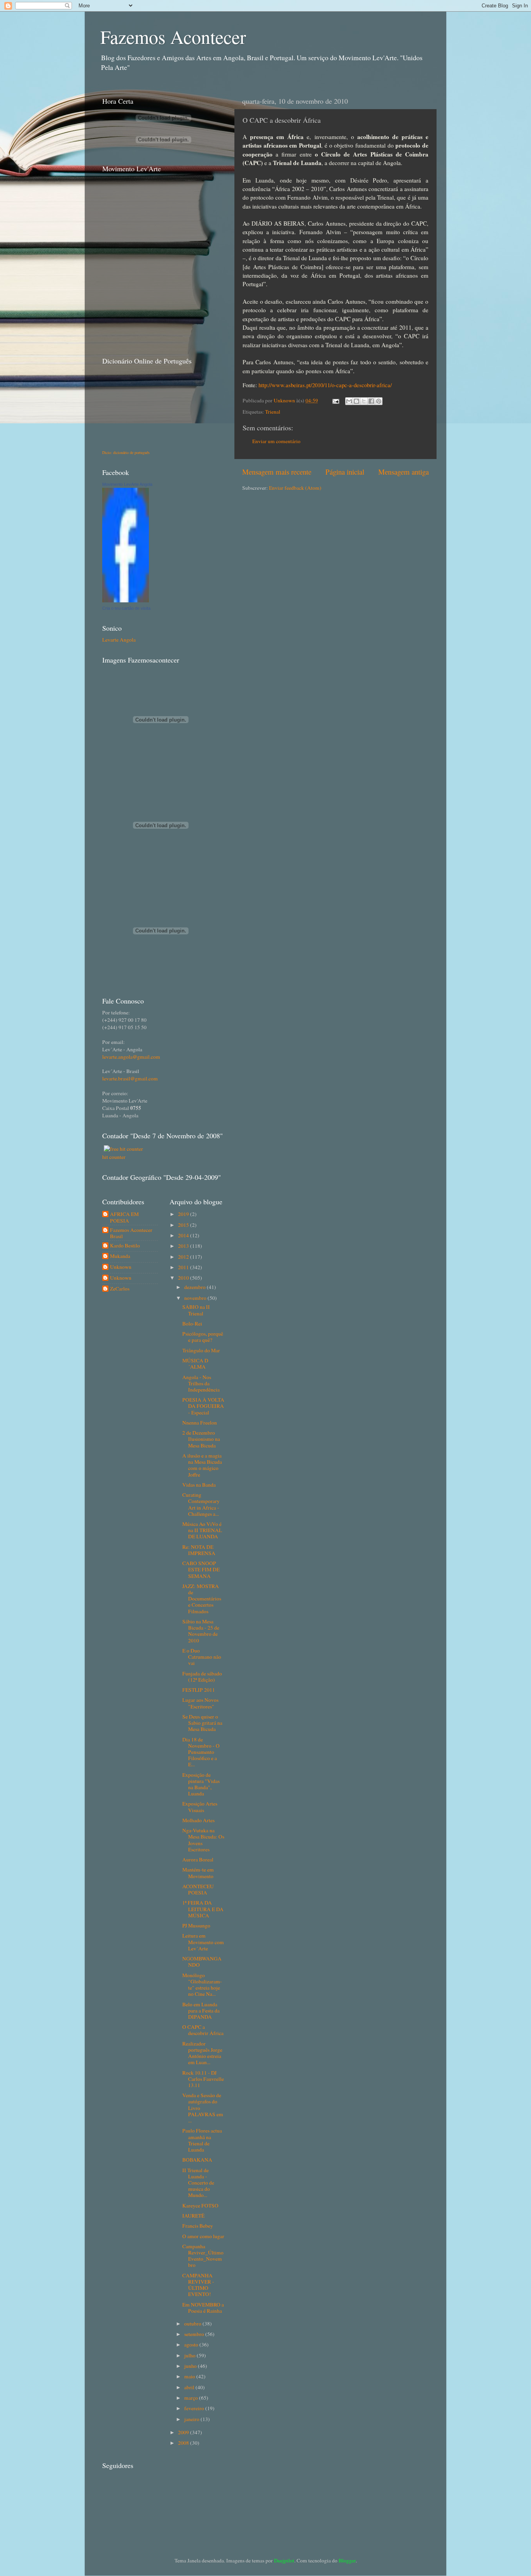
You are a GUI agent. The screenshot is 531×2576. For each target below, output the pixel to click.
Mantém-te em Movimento (198, 1873)
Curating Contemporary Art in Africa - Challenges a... (201, 1504)
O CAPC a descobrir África (203, 2030)
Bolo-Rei (192, 1324)
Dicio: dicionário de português (126, 452)
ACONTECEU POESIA (198, 1889)
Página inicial (345, 472)
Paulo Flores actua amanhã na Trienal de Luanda (202, 2140)
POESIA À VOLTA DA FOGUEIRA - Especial (203, 1406)
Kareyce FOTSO (200, 2206)
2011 (184, 1267)
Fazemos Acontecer (173, 37)
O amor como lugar (203, 2236)
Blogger (347, 2560)
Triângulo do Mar (201, 1350)
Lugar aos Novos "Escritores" (200, 1703)
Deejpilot (284, 2560)
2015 (184, 1225)
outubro (193, 2324)
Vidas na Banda (199, 1485)
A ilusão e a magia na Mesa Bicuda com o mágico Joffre (202, 1465)
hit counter (114, 1157)
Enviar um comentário (276, 441)
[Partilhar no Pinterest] (379, 401)
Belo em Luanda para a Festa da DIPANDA (201, 2011)
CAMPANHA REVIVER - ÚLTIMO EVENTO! (198, 2285)
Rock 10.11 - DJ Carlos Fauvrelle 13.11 (203, 2079)
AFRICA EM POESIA (124, 1217)
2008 (184, 2443)
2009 (184, 2432)
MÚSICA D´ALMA (195, 1364)
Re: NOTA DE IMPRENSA (199, 1550)
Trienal (273, 412)
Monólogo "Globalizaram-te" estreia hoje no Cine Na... (202, 1985)
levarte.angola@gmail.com (131, 1057)
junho (191, 2366)
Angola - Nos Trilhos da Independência (201, 1383)
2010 (184, 1278)
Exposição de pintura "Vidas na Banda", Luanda (201, 1784)
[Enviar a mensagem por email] (349, 401)
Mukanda (120, 1256)
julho (190, 2355)
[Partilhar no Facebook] (371, 401)
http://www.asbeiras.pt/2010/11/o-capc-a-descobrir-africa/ (325, 385)
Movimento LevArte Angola (127, 484)
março (192, 2398)
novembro (196, 1298)
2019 (184, 1214)
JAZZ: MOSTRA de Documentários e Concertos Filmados (202, 1599)
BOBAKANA (197, 2160)
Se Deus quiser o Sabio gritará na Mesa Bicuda (202, 1723)
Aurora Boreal (198, 1859)
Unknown (285, 400)
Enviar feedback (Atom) (295, 488)
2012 (184, 1257)
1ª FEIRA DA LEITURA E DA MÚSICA (203, 1909)
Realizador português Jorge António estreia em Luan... (202, 2053)
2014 (184, 1235)
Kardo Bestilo (125, 1246)
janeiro (192, 2419)
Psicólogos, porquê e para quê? (203, 1337)
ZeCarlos (120, 1289)
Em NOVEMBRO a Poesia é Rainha (203, 2308)
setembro (195, 2334)
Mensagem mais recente (277, 472)
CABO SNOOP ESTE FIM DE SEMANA (201, 1569)
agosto (192, 2345)
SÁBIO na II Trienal (196, 1310)
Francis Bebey (198, 2226)
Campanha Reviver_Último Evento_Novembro (203, 2256)
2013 (184, 1246)
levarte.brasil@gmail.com (130, 1078)
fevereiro (195, 2408)
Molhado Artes (198, 1820)
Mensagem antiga (403, 472)
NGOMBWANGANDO (202, 1962)
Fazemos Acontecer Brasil (131, 1233)
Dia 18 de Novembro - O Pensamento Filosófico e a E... (201, 1752)
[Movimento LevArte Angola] (126, 600)
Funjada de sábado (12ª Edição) (202, 1677)
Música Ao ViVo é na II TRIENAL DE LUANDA (202, 1530)
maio (190, 2376)
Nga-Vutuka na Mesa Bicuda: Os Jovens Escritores (203, 1840)
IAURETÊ (193, 2216)
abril (190, 2387)
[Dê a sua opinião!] (356, 401)
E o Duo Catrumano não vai (202, 1657)
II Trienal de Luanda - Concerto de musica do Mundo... (198, 2183)
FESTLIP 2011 (199, 1690)
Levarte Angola (119, 640)
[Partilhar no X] (364, 401)
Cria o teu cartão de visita (126, 608)
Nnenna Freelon (200, 1423)
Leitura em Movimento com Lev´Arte (203, 1942)
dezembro (196, 1287)
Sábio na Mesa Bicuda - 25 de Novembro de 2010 (201, 1631)
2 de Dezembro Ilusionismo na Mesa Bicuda (201, 1439)
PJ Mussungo (196, 1925)
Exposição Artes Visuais (200, 1807)
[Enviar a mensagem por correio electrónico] (335, 400)
